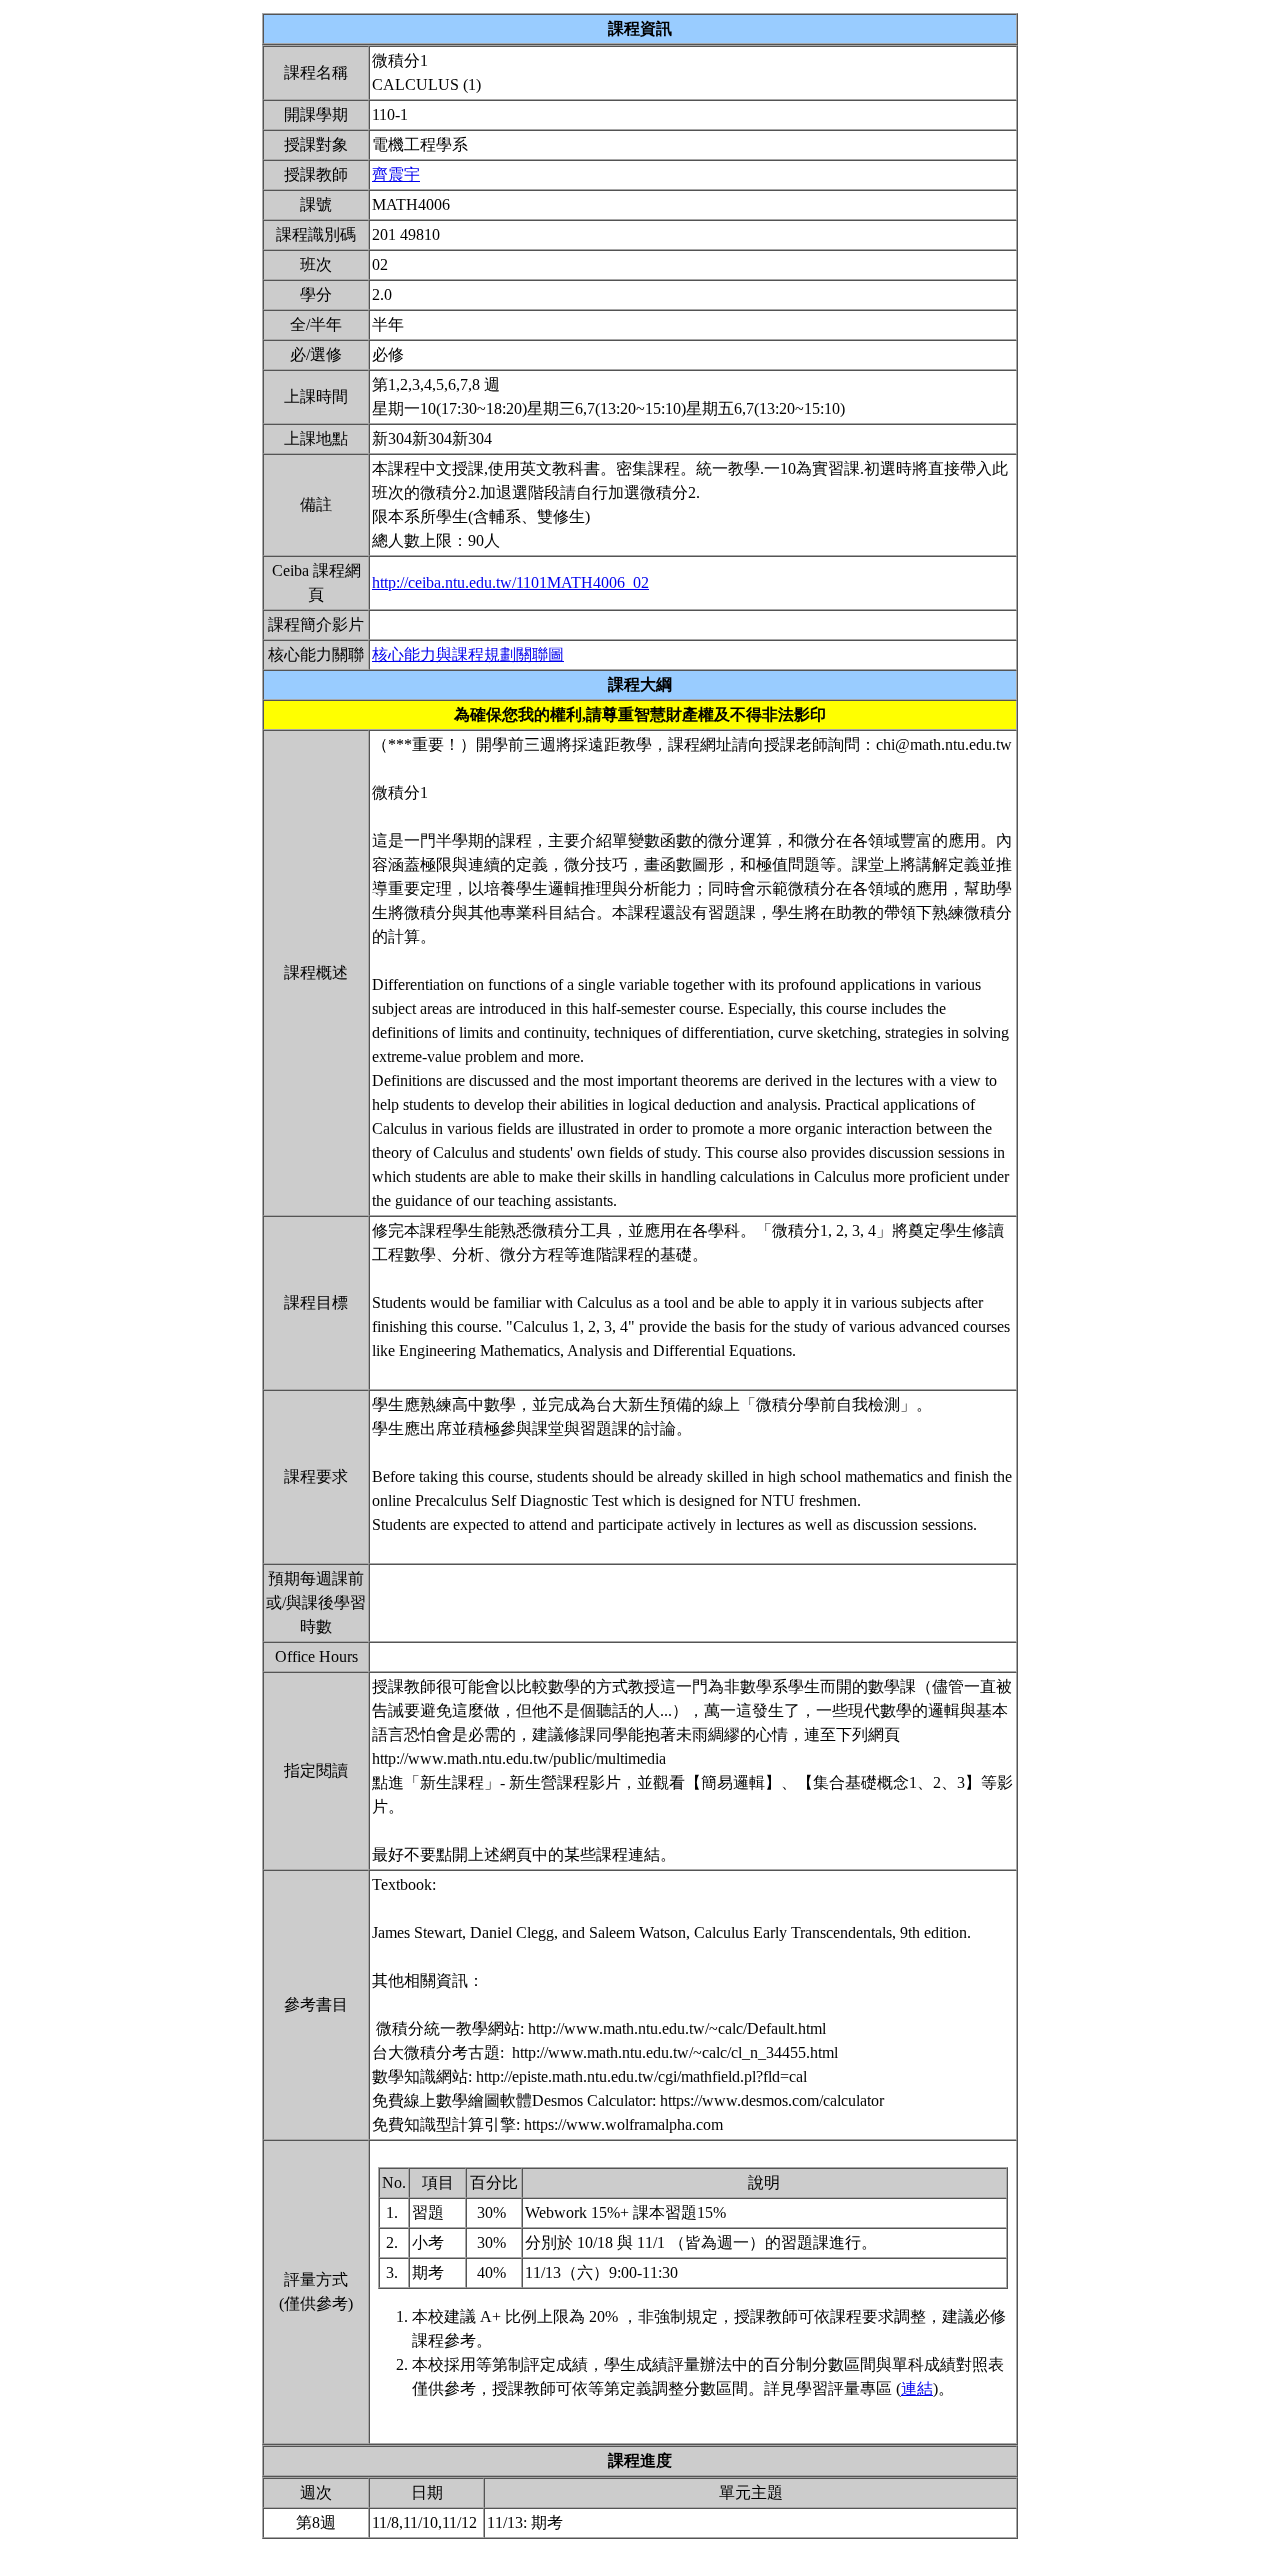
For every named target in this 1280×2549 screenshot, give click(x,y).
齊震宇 (396, 174)
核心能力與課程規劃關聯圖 (468, 654)
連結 (917, 2388)
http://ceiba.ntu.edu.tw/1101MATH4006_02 (510, 582)
